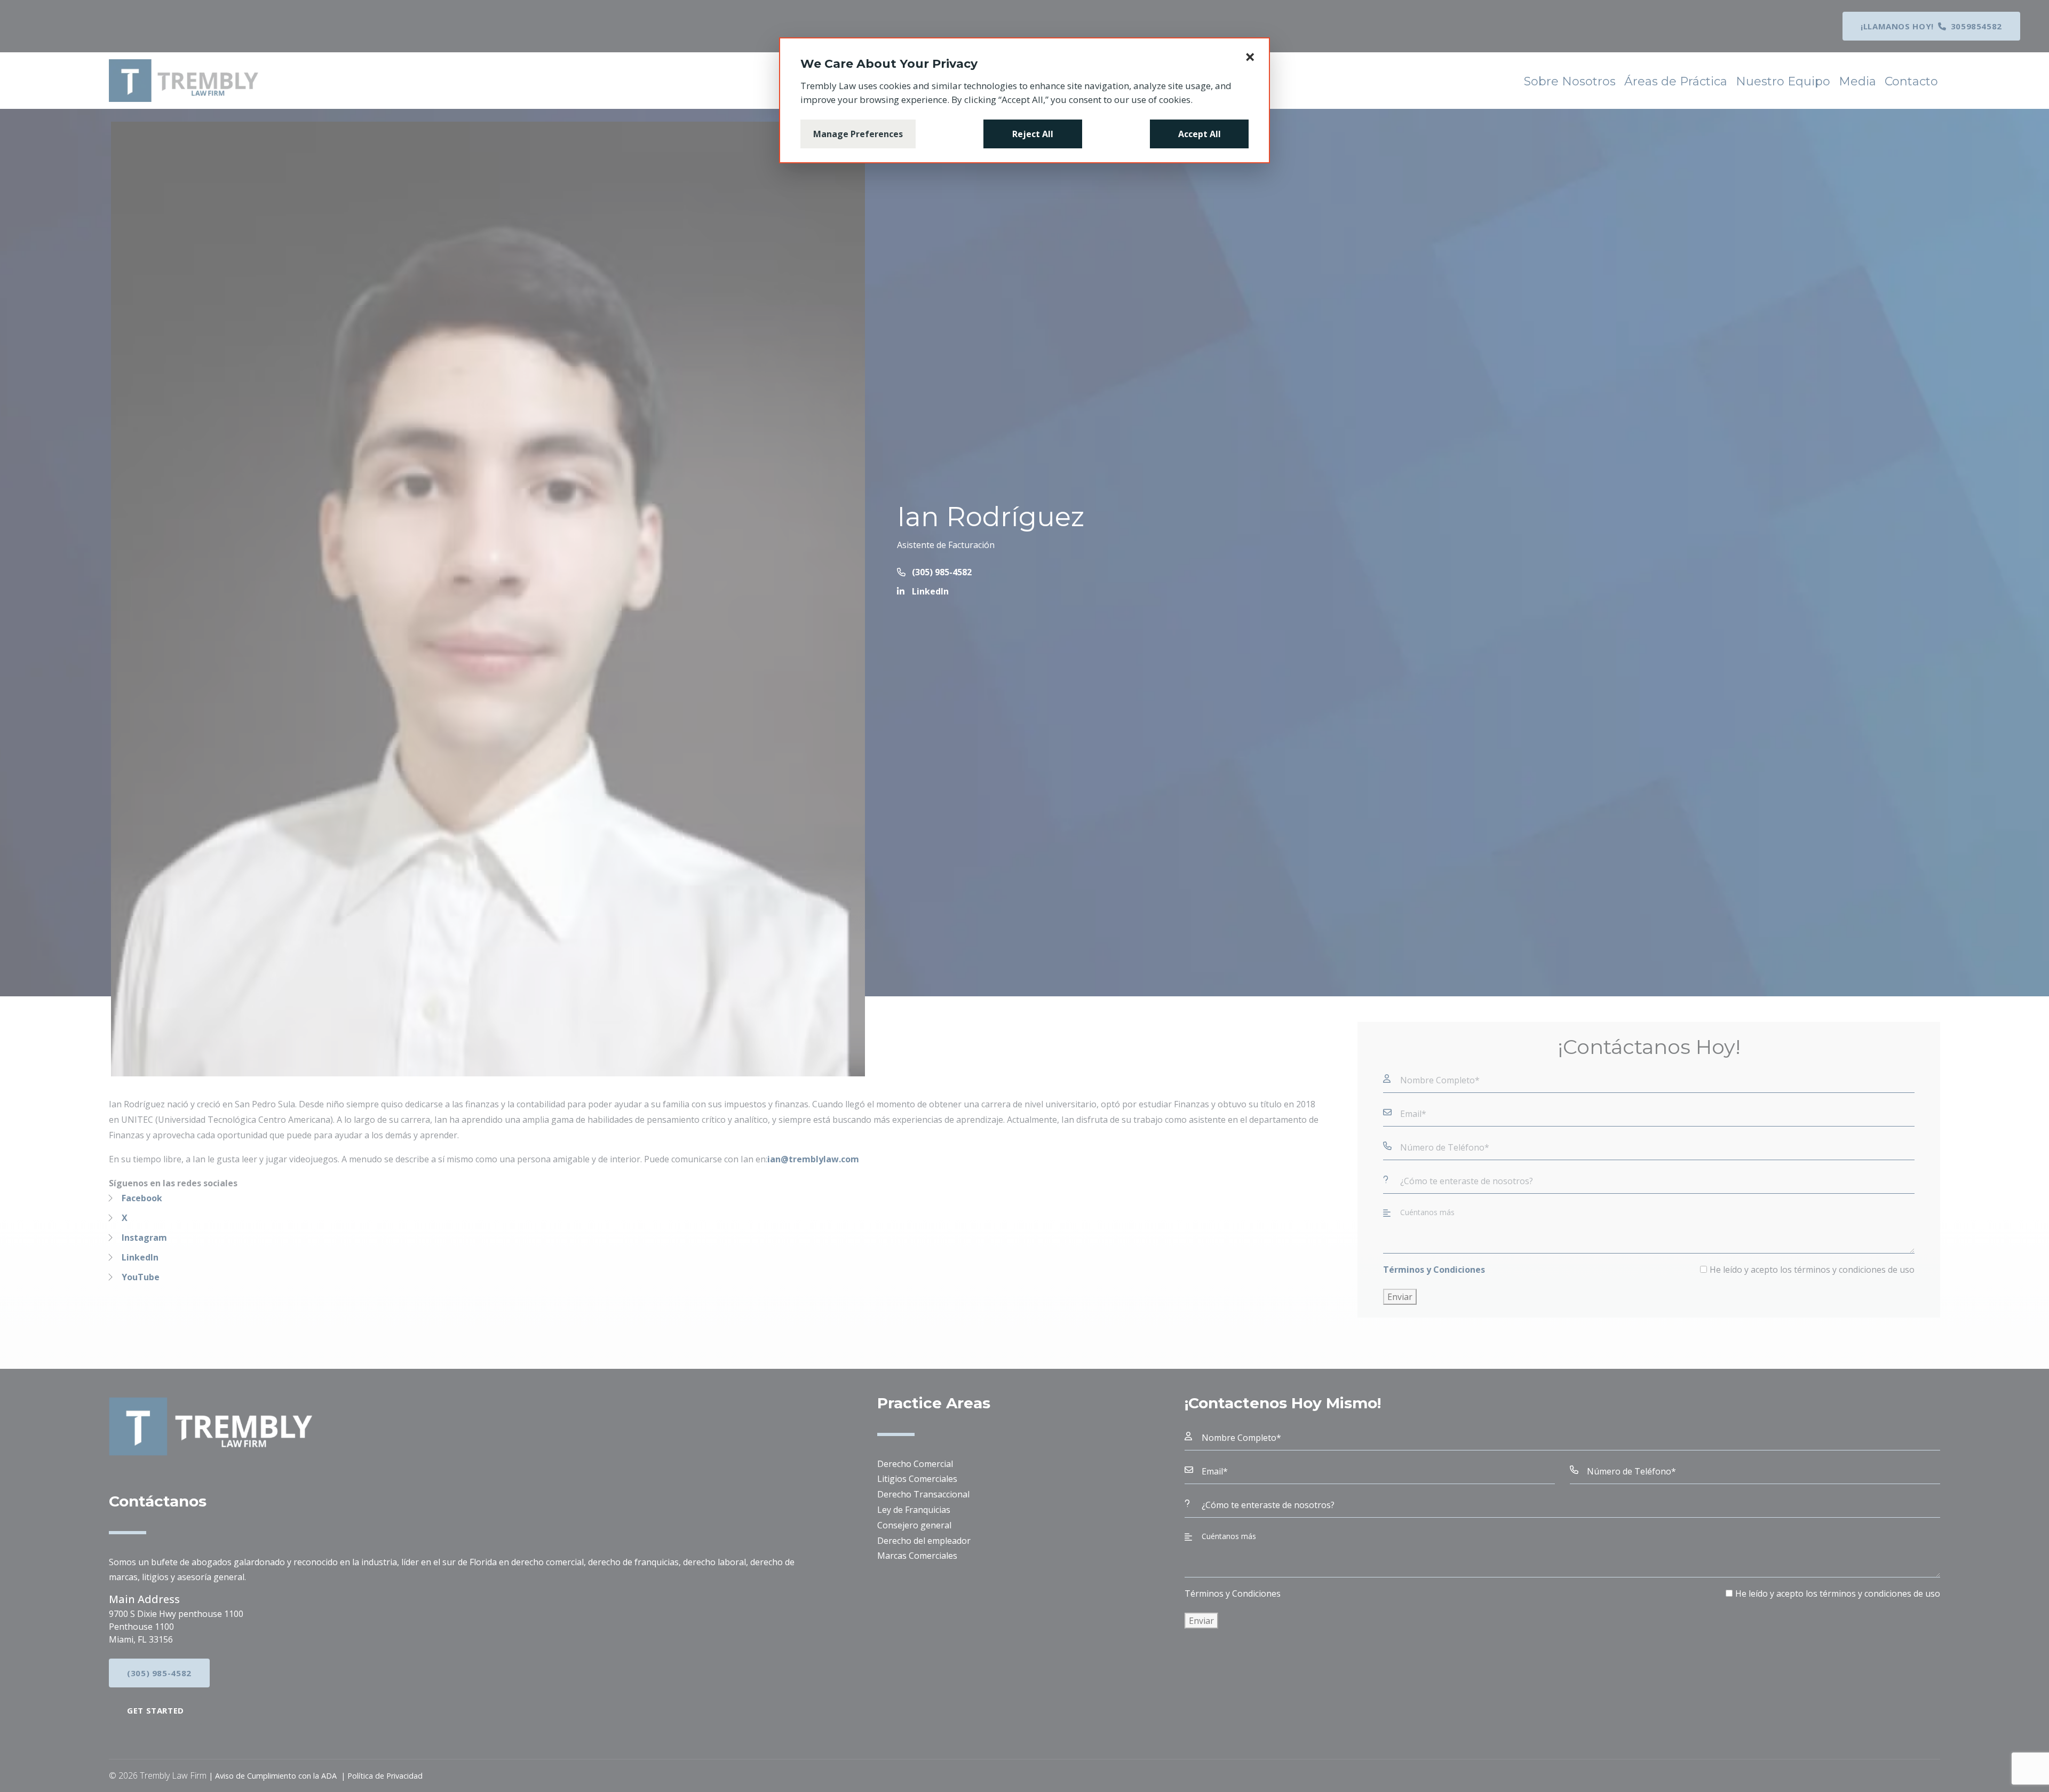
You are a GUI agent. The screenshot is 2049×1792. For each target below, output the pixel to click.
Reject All (1033, 134)
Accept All (1200, 134)
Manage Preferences (858, 134)
